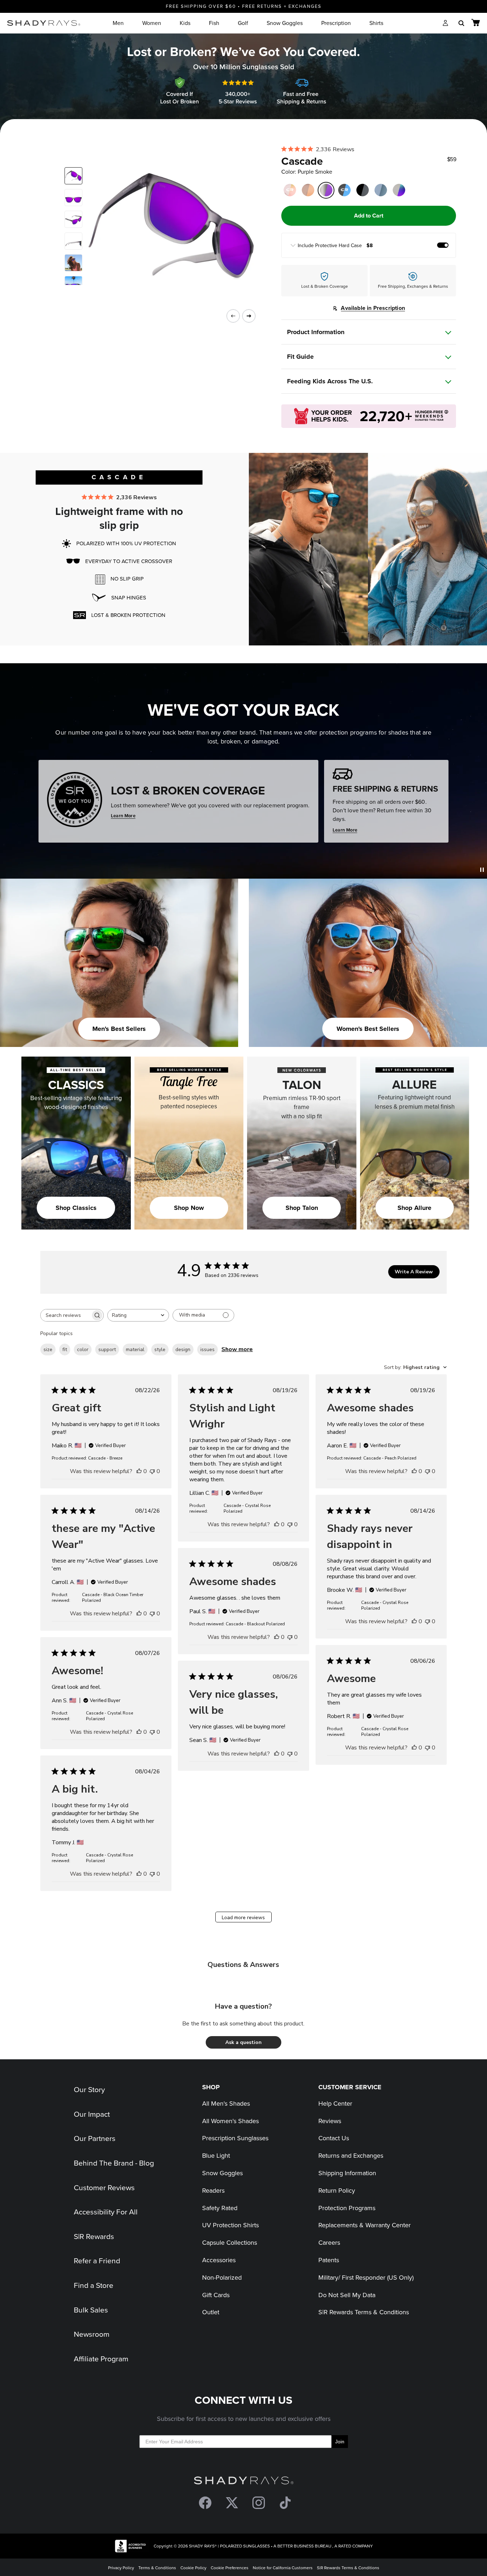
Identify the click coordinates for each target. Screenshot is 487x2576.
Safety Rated (220, 2208)
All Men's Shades (226, 2103)
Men (118, 23)
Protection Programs (347, 2208)
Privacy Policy (121, 2568)
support (107, 1350)
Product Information (316, 332)
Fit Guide (300, 357)
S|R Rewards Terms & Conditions (364, 2312)
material (135, 1350)
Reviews (330, 2121)
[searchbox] (66, 1315)
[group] (369, 245)
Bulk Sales (91, 2310)
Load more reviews (243, 1918)
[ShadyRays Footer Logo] (244, 2482)
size (48, 1350)
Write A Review (414, 1272)
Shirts (376, 23)
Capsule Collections (230, 2242)
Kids (185, 23)
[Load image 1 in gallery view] (166, 226)
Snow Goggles (285, 23)
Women (152, 23)
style (160, 1350)
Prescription (336, 23)
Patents (329, 2260)
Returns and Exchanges (351, 2155)
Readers (213, 2190)
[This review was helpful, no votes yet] (139, 1471)
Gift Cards (216, 2295)
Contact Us (334, 2138)
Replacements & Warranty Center (365, 2225)
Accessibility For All (106, 2212)
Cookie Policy (193, 2568)
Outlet (211, 2312)
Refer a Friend (97, 2260)
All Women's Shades (230, 2121)
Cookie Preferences (230, 2568)
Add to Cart (369, 216)
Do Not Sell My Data (347, 2295)
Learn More (123, 816)
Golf (243, 23)
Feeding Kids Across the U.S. (330, 381)
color (83, 1350)
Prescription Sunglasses (235, 2138)
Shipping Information (347, 2173)
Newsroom (92, 2334)
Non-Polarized (222, 2277)
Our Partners (95, 2138)
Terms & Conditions (157, 2568)
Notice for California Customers (283, 2568)
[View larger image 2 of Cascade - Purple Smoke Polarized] (73, 198)
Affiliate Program (101, 2358)
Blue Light (216, 2155)
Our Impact (92, 2114)
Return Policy (337, 2190)
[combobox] (138, 1315)
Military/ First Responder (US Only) (366, 2277)
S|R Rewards (94, 2236)
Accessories (219, 2260)
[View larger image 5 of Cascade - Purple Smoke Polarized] (73, 263)
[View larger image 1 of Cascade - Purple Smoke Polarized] (73, 176)
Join (340, 2442)
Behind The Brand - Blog (114, 2163)
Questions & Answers (243, 1965)
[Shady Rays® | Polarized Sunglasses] (44, 23)
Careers (329, 2242)
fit (65, 1350)
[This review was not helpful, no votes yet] (152, 1471)
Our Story (89, 2089)
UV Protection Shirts (230, 2225)
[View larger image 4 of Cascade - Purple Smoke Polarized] (73, 241)
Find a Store (94, 2285)
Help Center (335, 2103)
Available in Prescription (373, 308)
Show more (237, 1349)
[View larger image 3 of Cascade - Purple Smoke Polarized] (73, 219)
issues (207, 1350)
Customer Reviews (104, 2187)
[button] (243, 2042)
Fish (214, 23)
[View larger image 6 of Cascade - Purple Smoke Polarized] (73, 285)
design (183, 1350)
